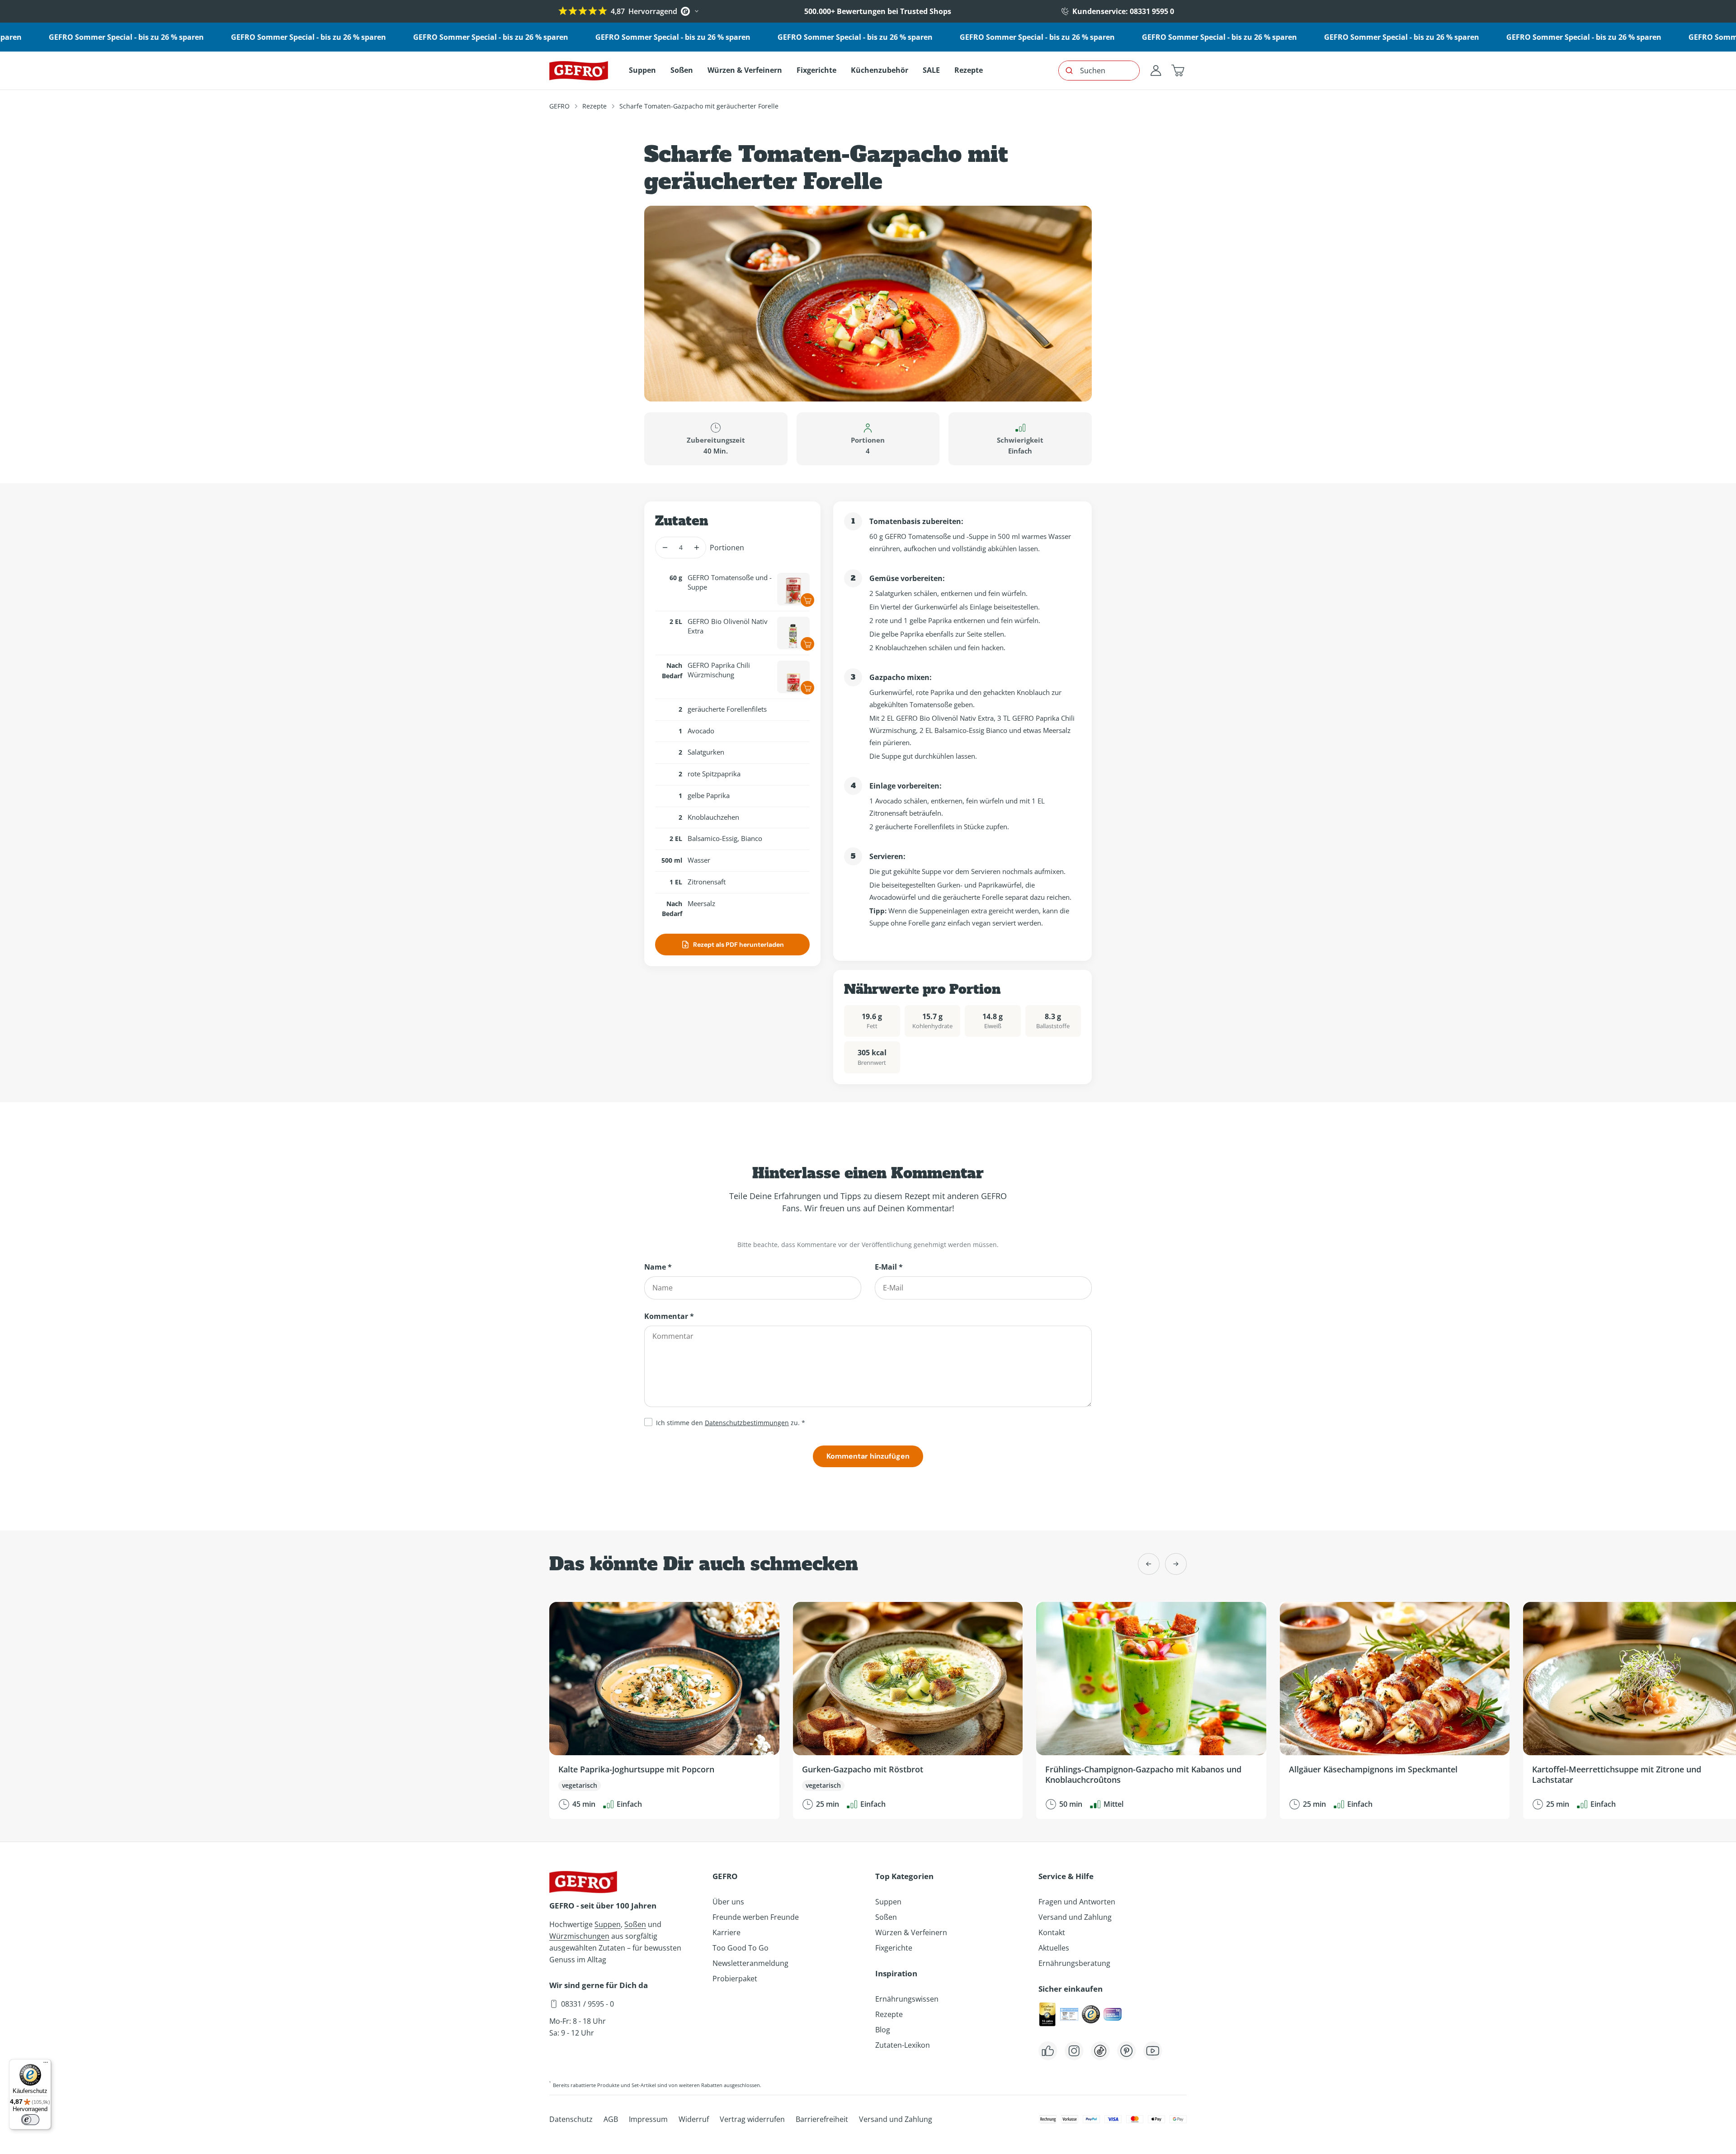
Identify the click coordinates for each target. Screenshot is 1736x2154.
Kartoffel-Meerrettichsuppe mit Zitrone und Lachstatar (1617, 1774)
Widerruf (694, 2119)
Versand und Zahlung (1075, 1917)
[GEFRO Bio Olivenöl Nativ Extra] (793, 633)
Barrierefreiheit (822, 2119)
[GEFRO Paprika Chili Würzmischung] (793, 677)
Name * (658, 1267)
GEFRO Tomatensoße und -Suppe (730, 582)
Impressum (648, 2119)
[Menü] (46, 2064)
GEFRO (559, 106)
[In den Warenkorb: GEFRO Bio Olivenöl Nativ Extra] (807, 644)
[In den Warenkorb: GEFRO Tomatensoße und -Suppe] (807, 600)
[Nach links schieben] (1149, 1564)
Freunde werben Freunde (756, 1917)
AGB (611, 2119)
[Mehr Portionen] (696, 548)
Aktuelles (1054, 1948)
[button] (1178, 71)
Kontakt (1052, 1932)
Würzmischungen (579, 1936)
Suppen (608, 1924)
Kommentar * (669, 1316)
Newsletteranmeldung (750, 1963)
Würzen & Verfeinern (911, 1932)
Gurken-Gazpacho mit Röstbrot (863, 1769)
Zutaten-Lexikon (903, 2045)
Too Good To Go (741, 1948)
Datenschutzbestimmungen (747, 1423)
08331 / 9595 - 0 (587, 2004)
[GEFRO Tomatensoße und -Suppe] (793, 589)
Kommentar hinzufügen (868, 1456)
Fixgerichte (894, 1948)
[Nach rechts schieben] (1176, 1564)
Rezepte (594, 106)
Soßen (635, 1924)
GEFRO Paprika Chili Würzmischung (719, 670)
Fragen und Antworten (1077, 1902)
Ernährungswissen (907, 1999)
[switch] (30, 2120)
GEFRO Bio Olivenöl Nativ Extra (728, 626)
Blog (883, 2030)
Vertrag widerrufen (752, 2119)
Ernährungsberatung (1074, 1963)
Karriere (726, 1932)
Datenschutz (571, 2119)
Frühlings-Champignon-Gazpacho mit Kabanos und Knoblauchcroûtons (1143, 1774)
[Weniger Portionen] (665, 548)
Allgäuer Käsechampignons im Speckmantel (1373, 1769)
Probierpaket (735, 1979)
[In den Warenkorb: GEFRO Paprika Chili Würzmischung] (807, 688)
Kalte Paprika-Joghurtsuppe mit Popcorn (636, 1769)
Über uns (728, 1902)
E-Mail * (889, 1267)
